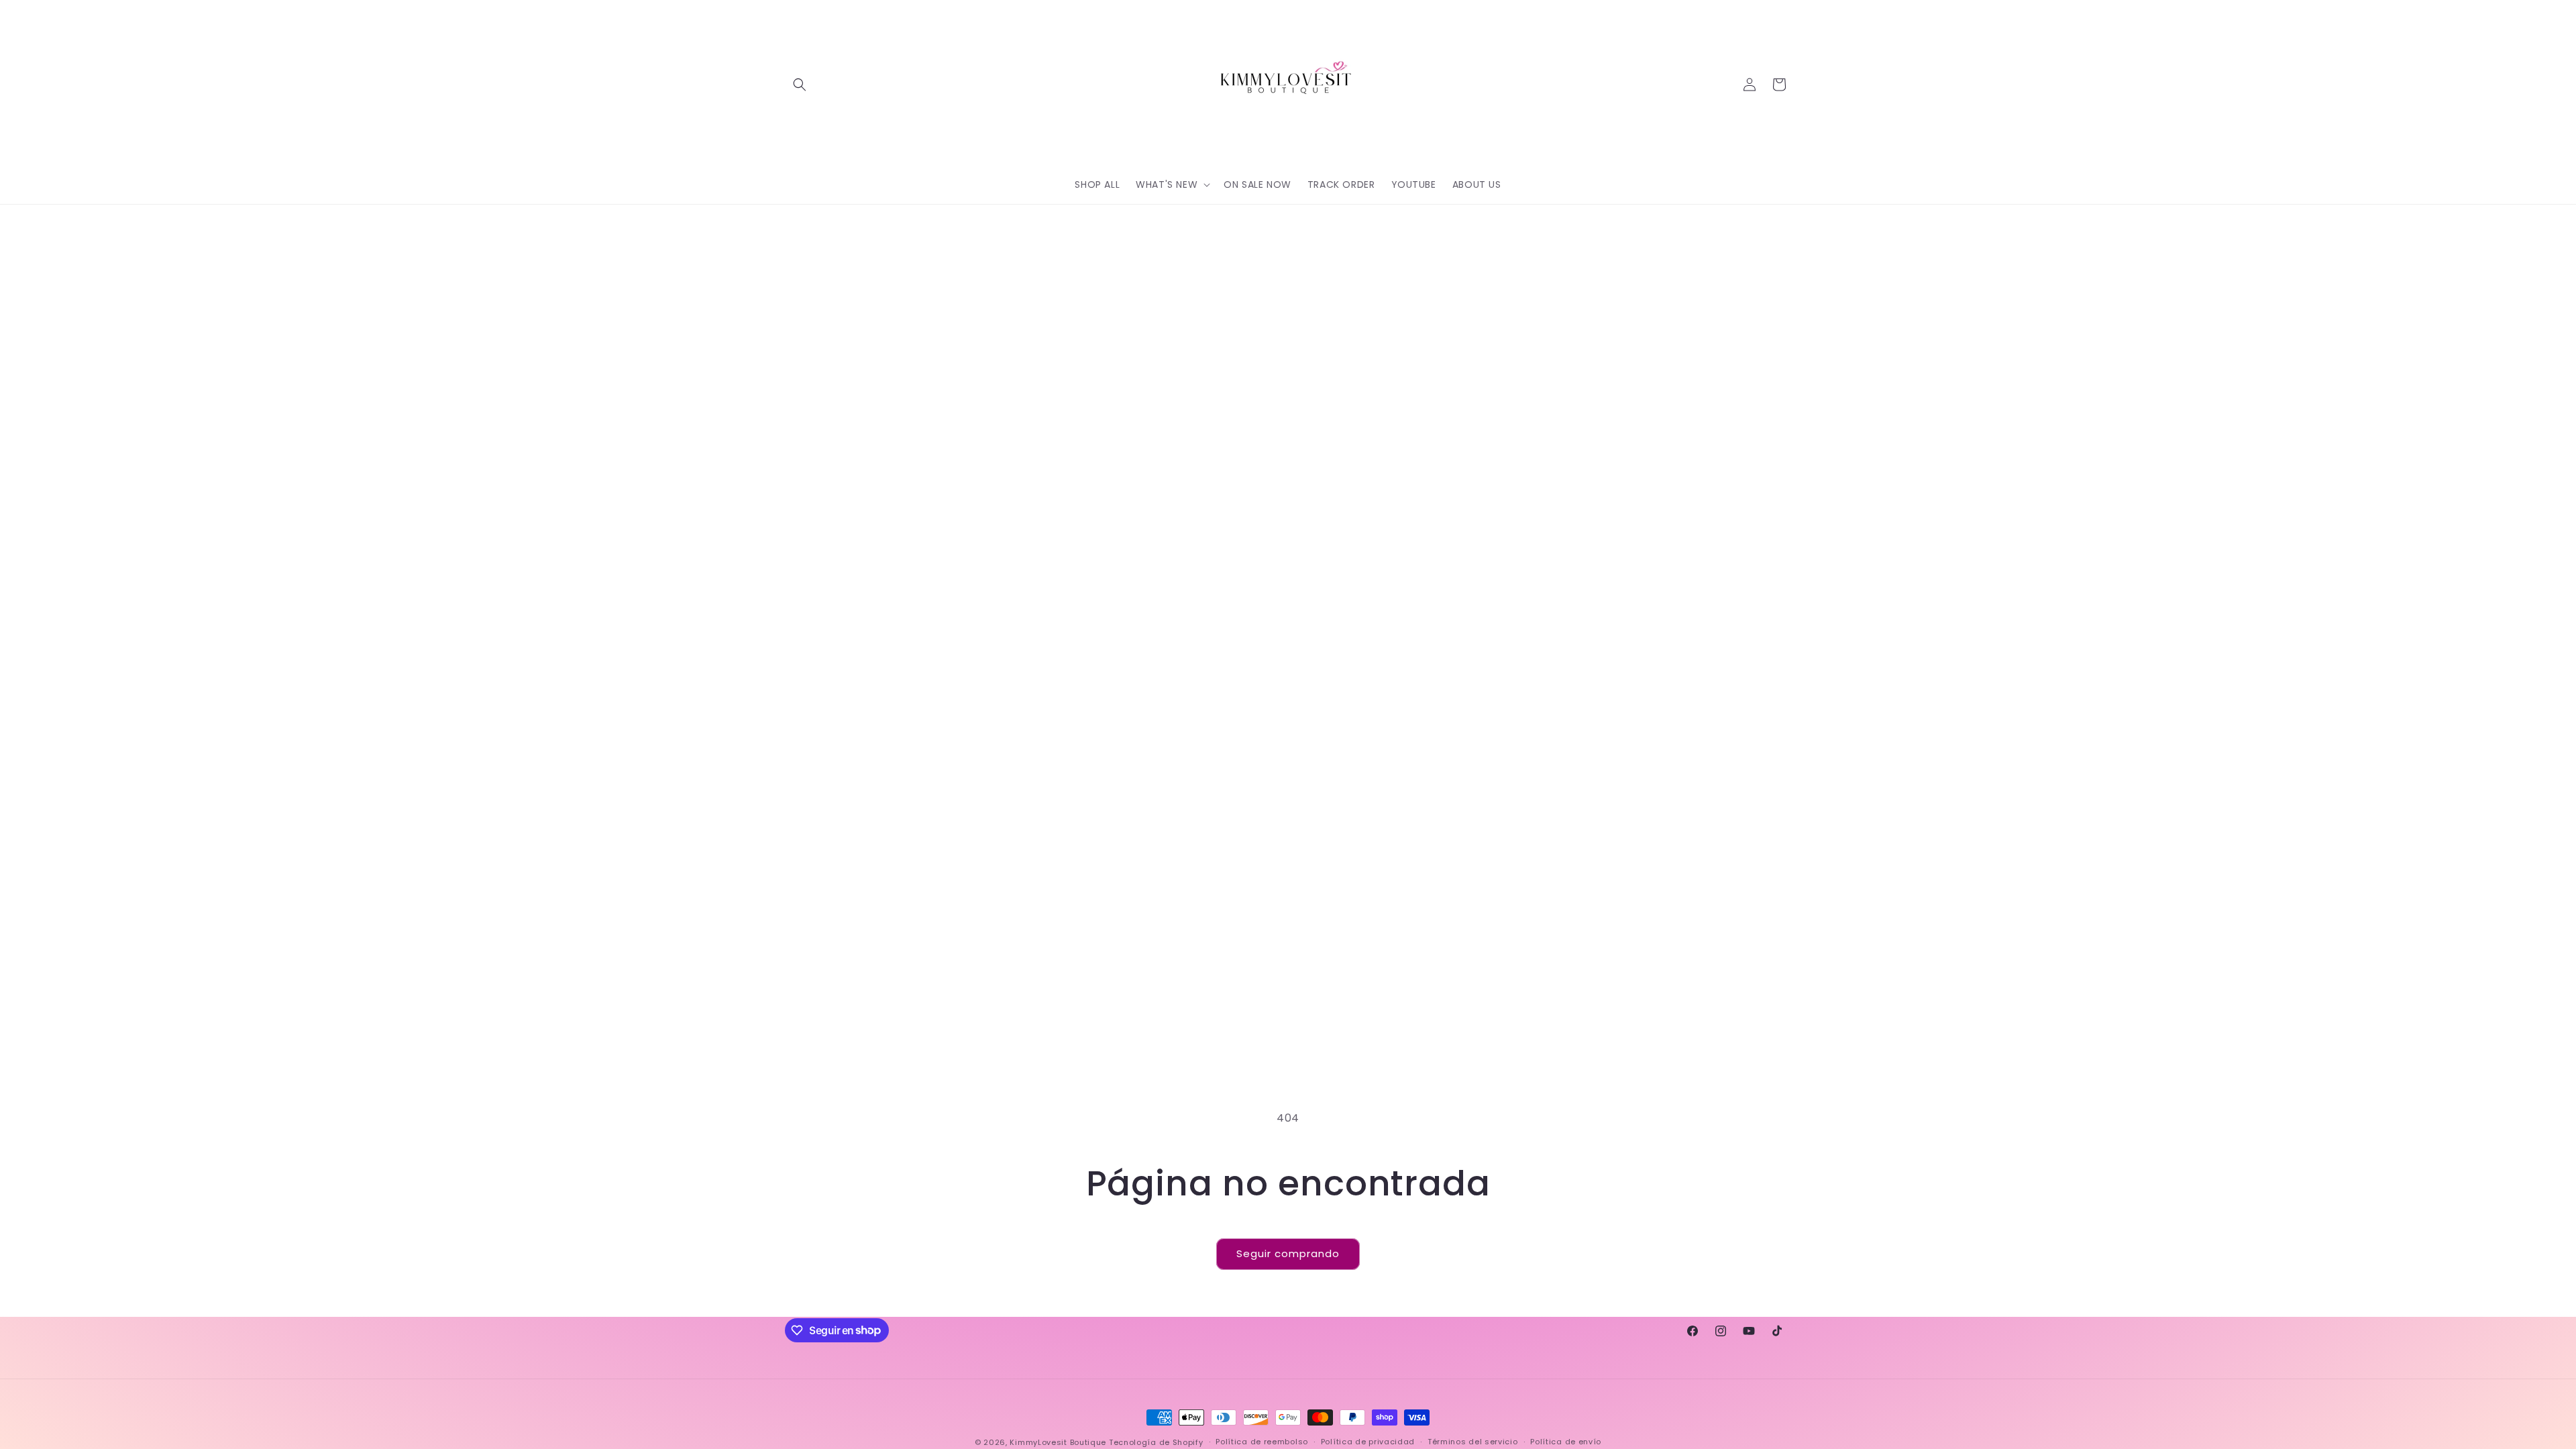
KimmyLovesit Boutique (1058, 1442)
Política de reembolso (1262, 1442)
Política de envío (1566, 1442)
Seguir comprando (1288, 1253)
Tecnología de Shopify (1156, 1442)
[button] (800, 85)
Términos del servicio (1473, 1442)
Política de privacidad (1368, 1442)
